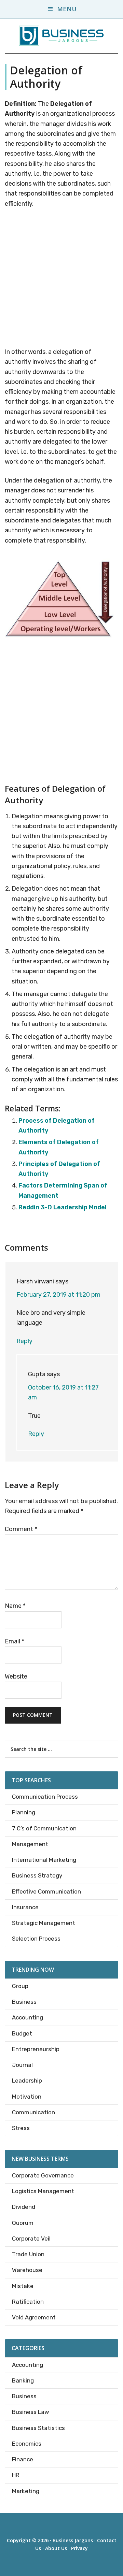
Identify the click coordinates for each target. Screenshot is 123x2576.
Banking (23, 2380)
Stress (21, 2128)
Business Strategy (37, 1875)
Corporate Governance (43, 2175)
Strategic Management (44, 1923)
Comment (21, 1529)
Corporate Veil (31, 2239)
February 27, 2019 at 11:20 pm (58, 1295)
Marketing (26, 2491)
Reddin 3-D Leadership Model (63, 1207)
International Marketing (44, 1860)
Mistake (23, 2286)
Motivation (27, 2097)
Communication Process (45, 1797)
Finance (23, 2459)
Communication (33, 2112)
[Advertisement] (61, 279)
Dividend (24, 2207)
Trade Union (28, 2254)
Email (15, 1641)
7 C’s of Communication (44, 1828)
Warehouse (27, 2270)
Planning (24, 1812)
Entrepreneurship (36, 2049)
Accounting (28, 2017)
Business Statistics (38, 2428)
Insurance (25, 1907)
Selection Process (36, 1939)
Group (20, 1986)
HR (16, 2475)
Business (24, 2002)
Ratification (28, 2302)
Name (15, 1606)
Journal (22, 2065)
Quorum (23, 2223)
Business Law (31, 2412)
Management (30, 1844)
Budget (22, 2033)
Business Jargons (73, 2540)
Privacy (79, 2548)
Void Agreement (34, 2317)
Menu (67, 9)
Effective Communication (46, 1891)
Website (16, 1676)
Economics (27, 2444)
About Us (56, 2548)
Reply (24, 1341)
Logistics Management (43, 2191)
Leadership (27, 2081)
